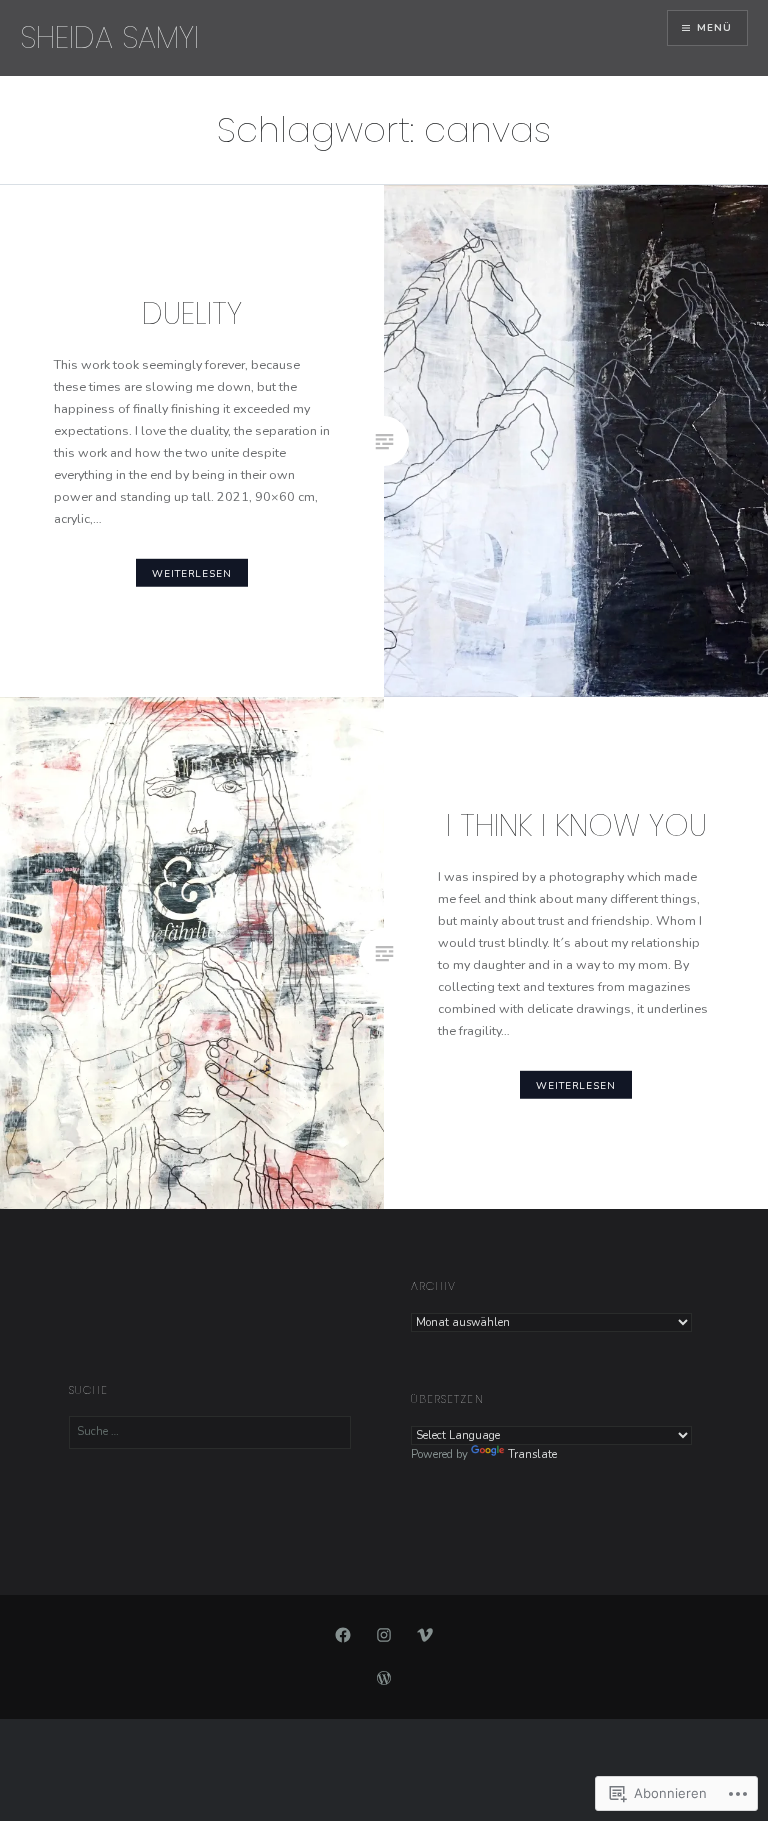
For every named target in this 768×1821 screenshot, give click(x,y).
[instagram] (384, 1635)
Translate (532, 1454)
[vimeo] (425, 1635)
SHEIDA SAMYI (109, 37)
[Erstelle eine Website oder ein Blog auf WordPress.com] (384, 1680)
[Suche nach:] (210, 1431)
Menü (714, 27)
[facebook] (343, 1635)
